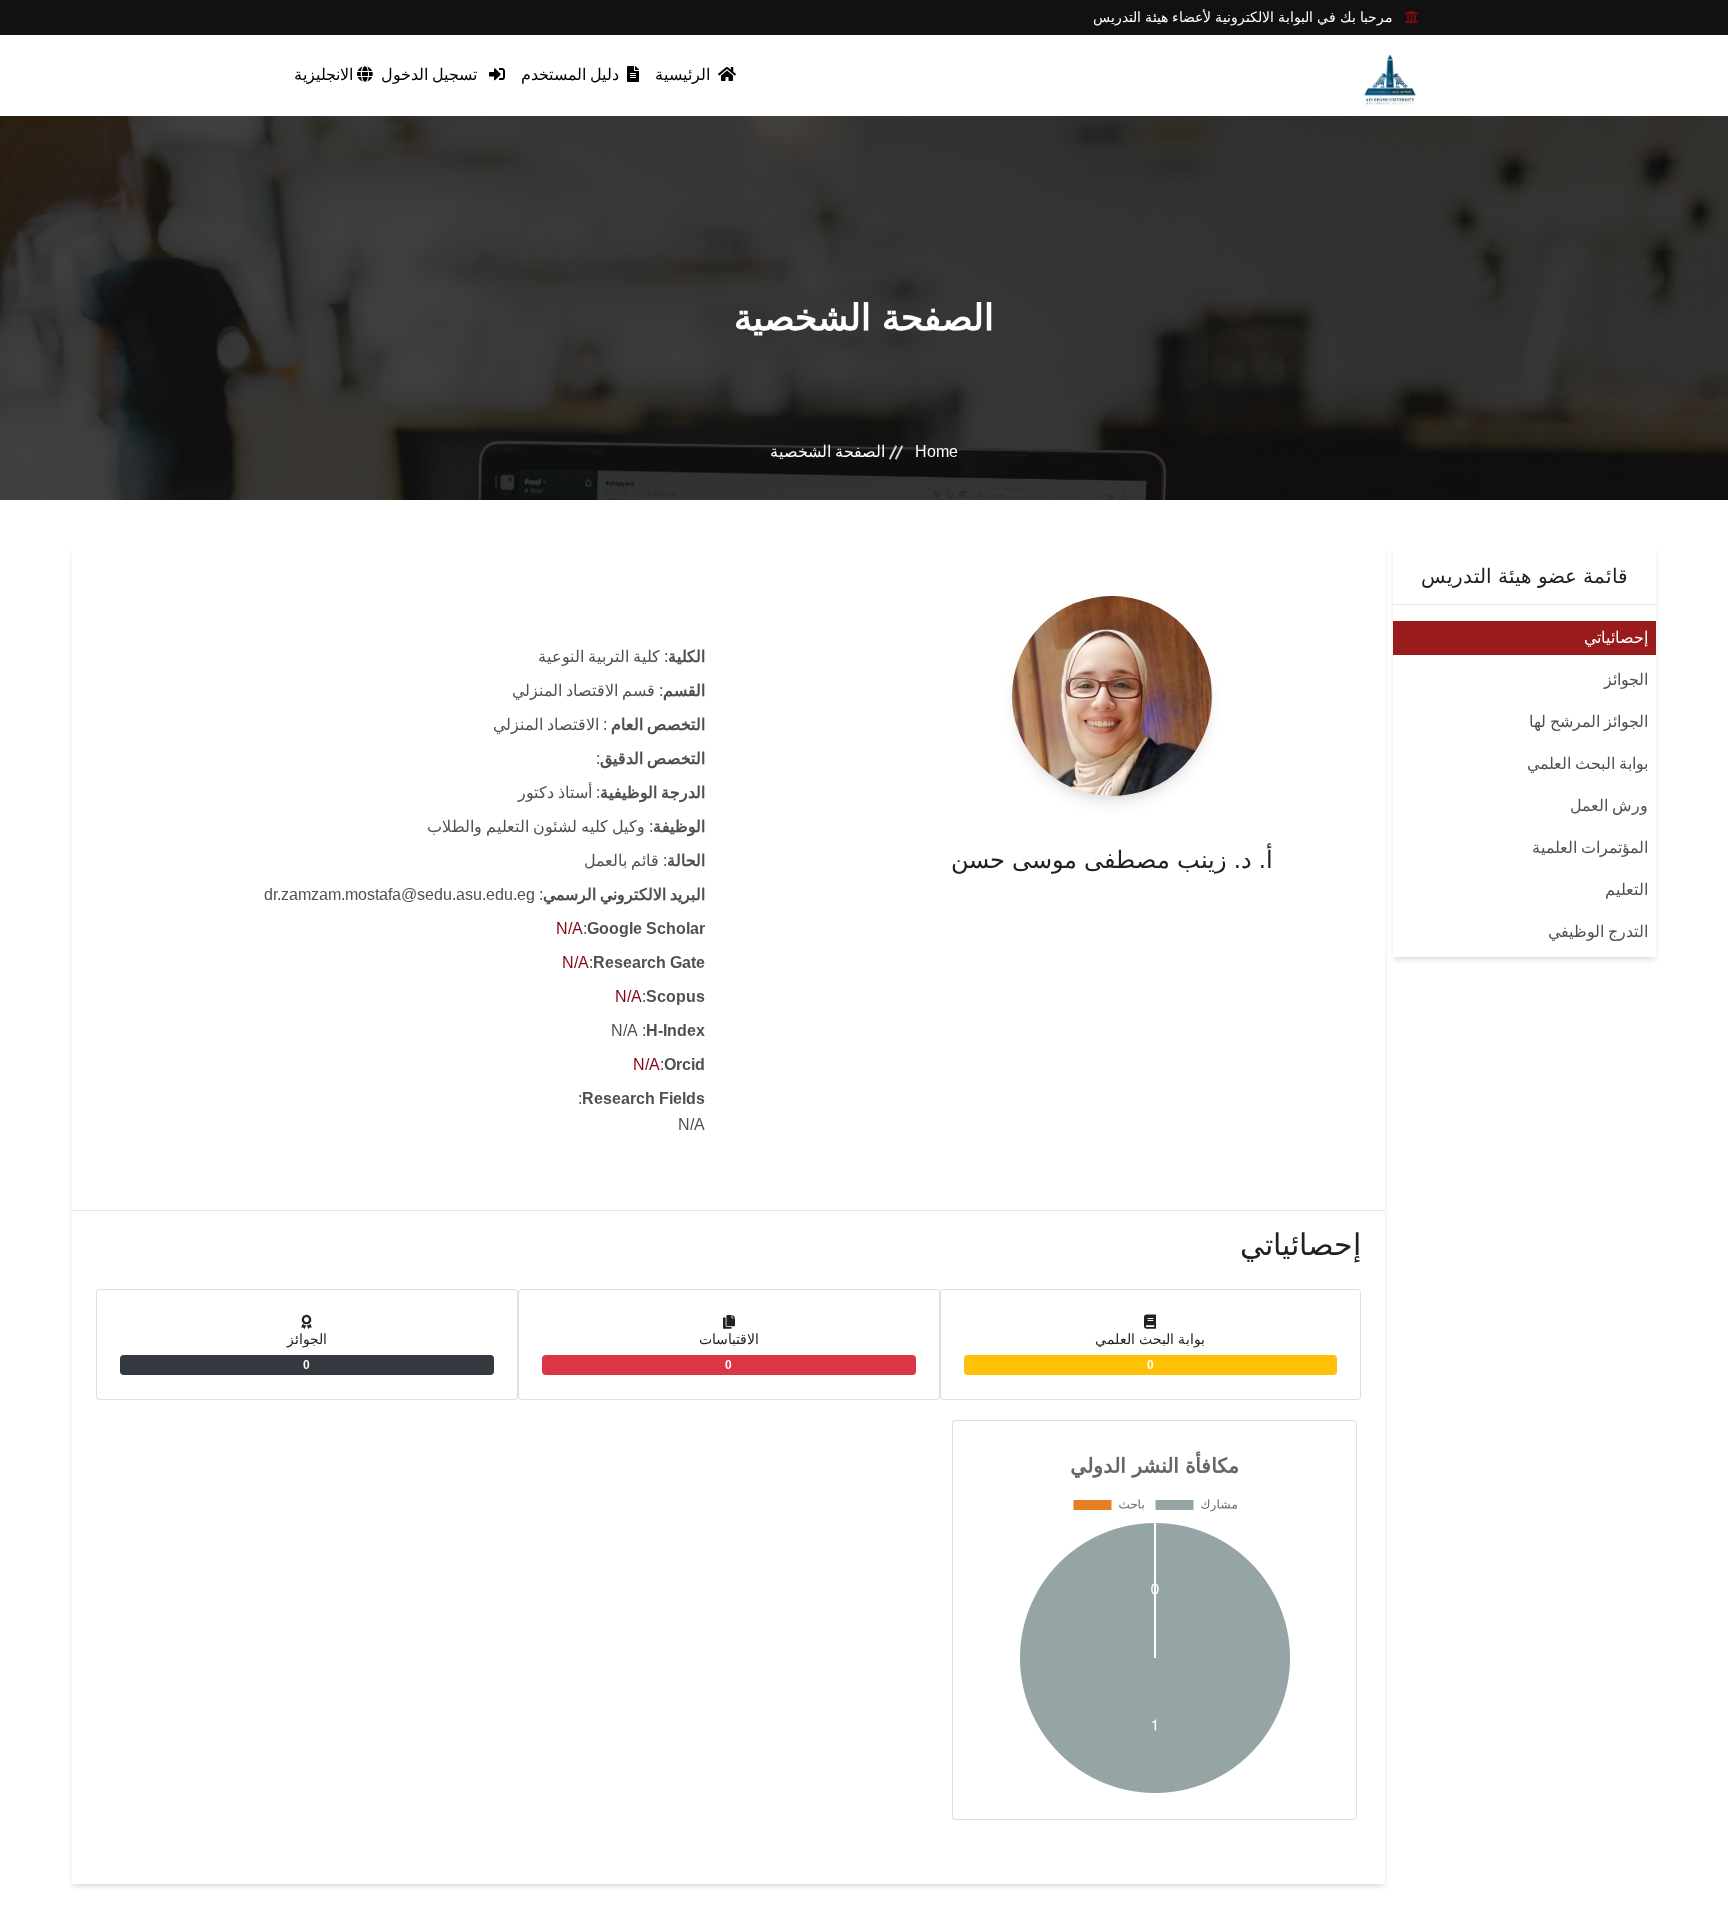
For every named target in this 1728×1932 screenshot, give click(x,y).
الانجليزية (325, 74)
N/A (569, 928)
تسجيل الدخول (431, 74)
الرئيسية (684, 74)
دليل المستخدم (572, 74)
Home (936, 451)
